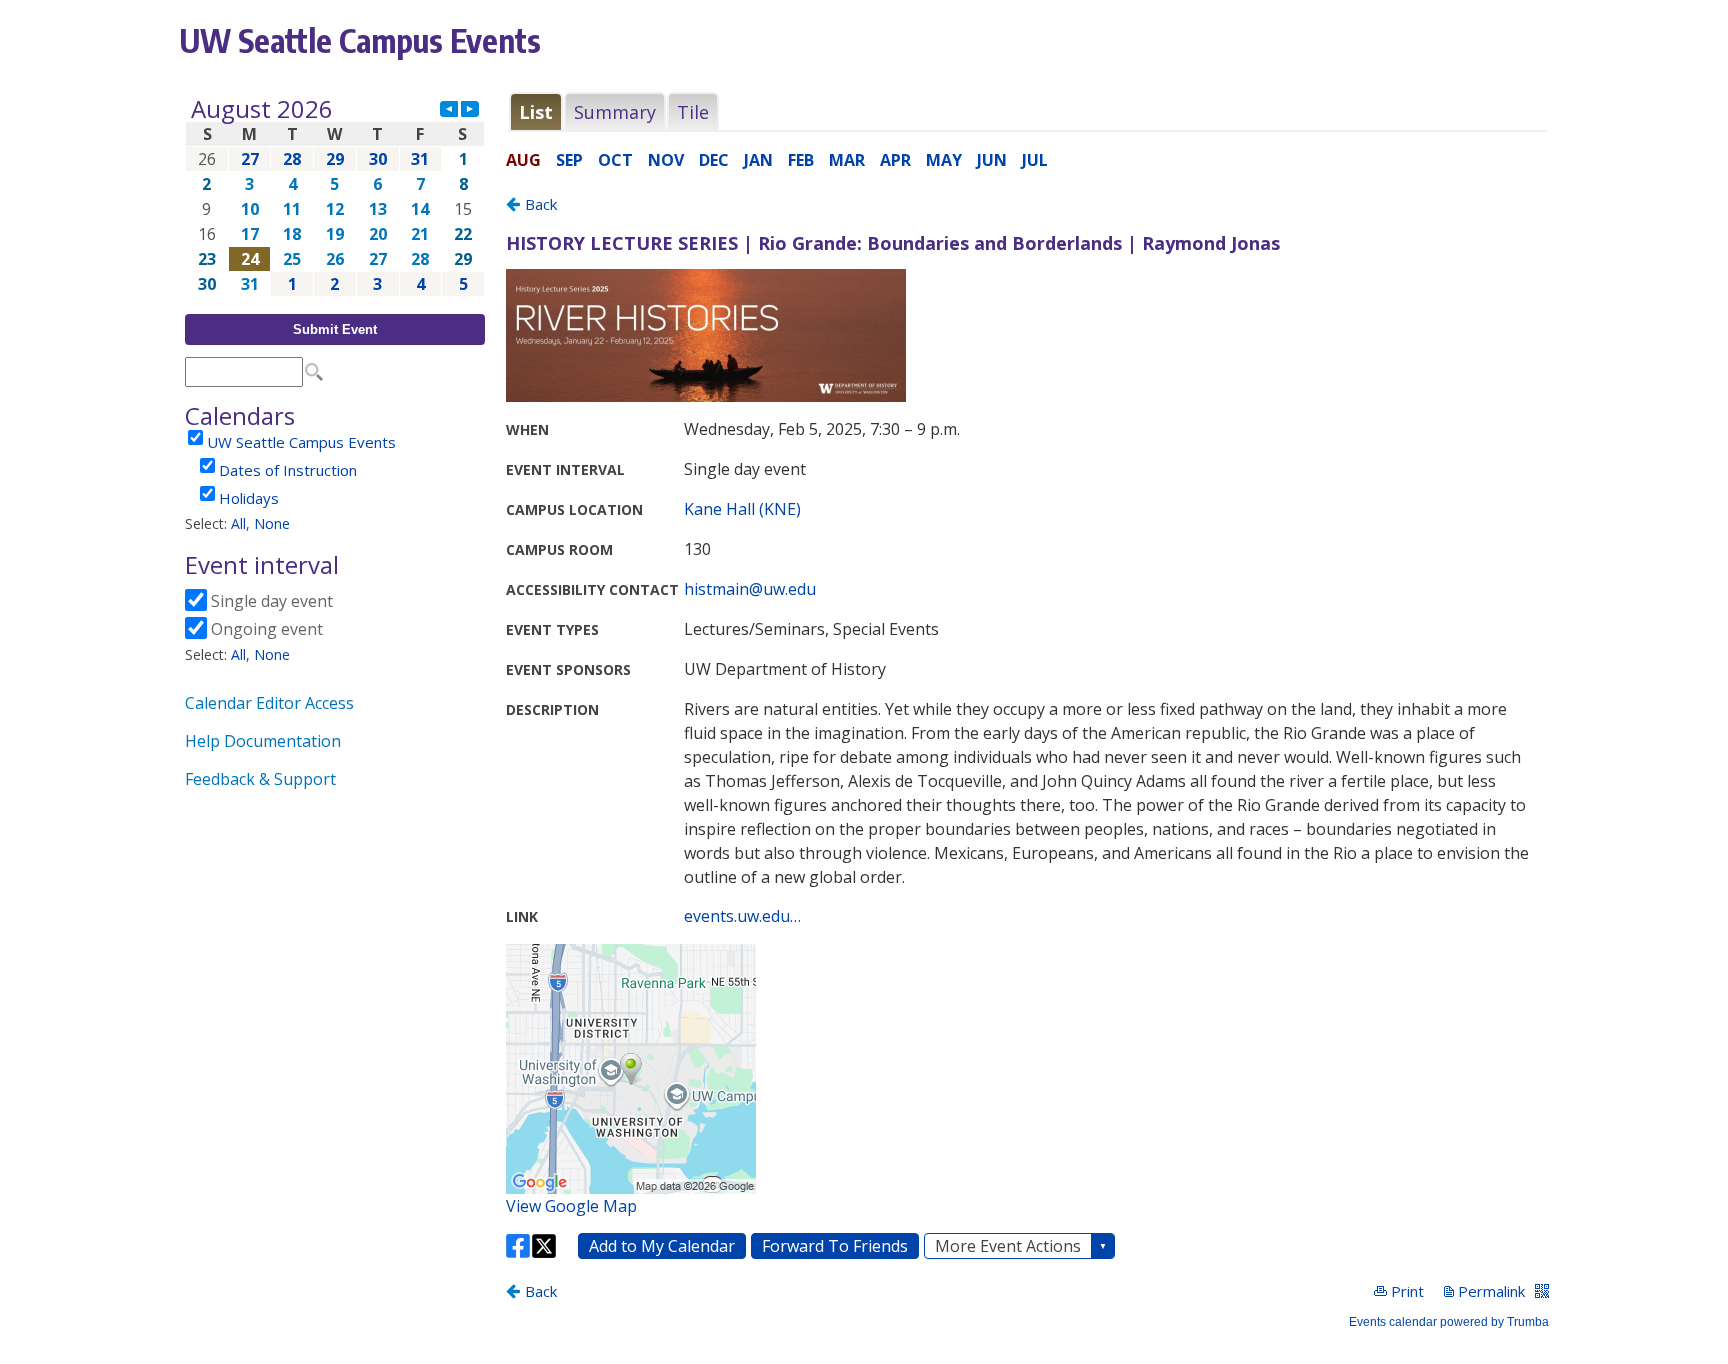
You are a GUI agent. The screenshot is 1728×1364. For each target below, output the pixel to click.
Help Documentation (263, 741)
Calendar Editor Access (269, 703)
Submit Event (335, 329)
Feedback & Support (260, 779)
